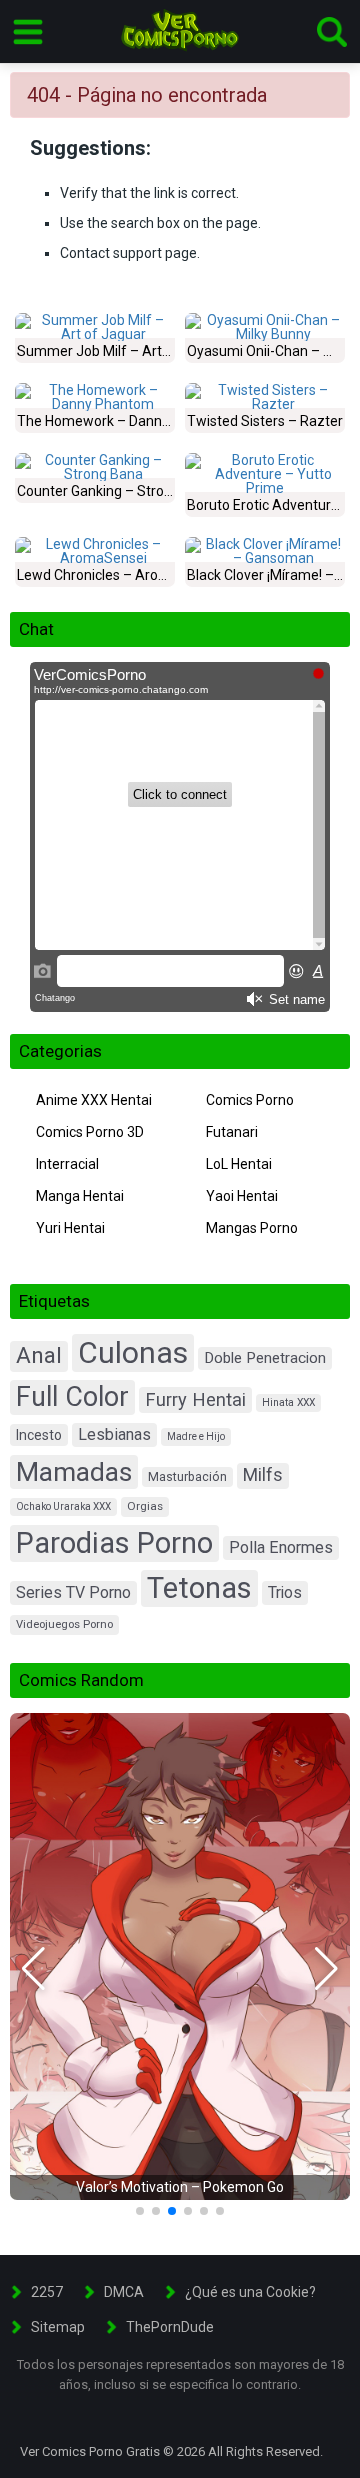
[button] (33, 1969)
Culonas (133, 1352)
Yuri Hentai (70, 1228)
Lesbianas (114, 1434)
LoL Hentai (239, 1164)
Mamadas (74, 1471)
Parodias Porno (114, 1543)
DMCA (124, 2292)
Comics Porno (250, 1100)
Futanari (232, 1132)
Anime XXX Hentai (94, 1100)
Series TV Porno (73, 1592)
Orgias (145, 1506)
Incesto (39, 1435)
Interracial (67, 1164)
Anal (39, 1355)
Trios (285, 1592)
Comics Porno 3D (90, 1132)
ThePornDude (170, 2327)
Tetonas (199, 1588)
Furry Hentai (195, 1399)
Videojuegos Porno (64, 1624)
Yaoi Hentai (242, 1196)
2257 (47, 2292)
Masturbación (187, 1476)
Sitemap (58, 2327)
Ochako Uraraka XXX (63, 1506)
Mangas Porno (252, 1228)
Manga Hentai (80, 1196)
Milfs (263, 1475)
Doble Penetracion (265, 1358)
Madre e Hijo (196, 1436)
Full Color (72, 1397)
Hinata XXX (288, 1402)
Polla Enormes (281, 1547)
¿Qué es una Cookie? (250, 2292)
